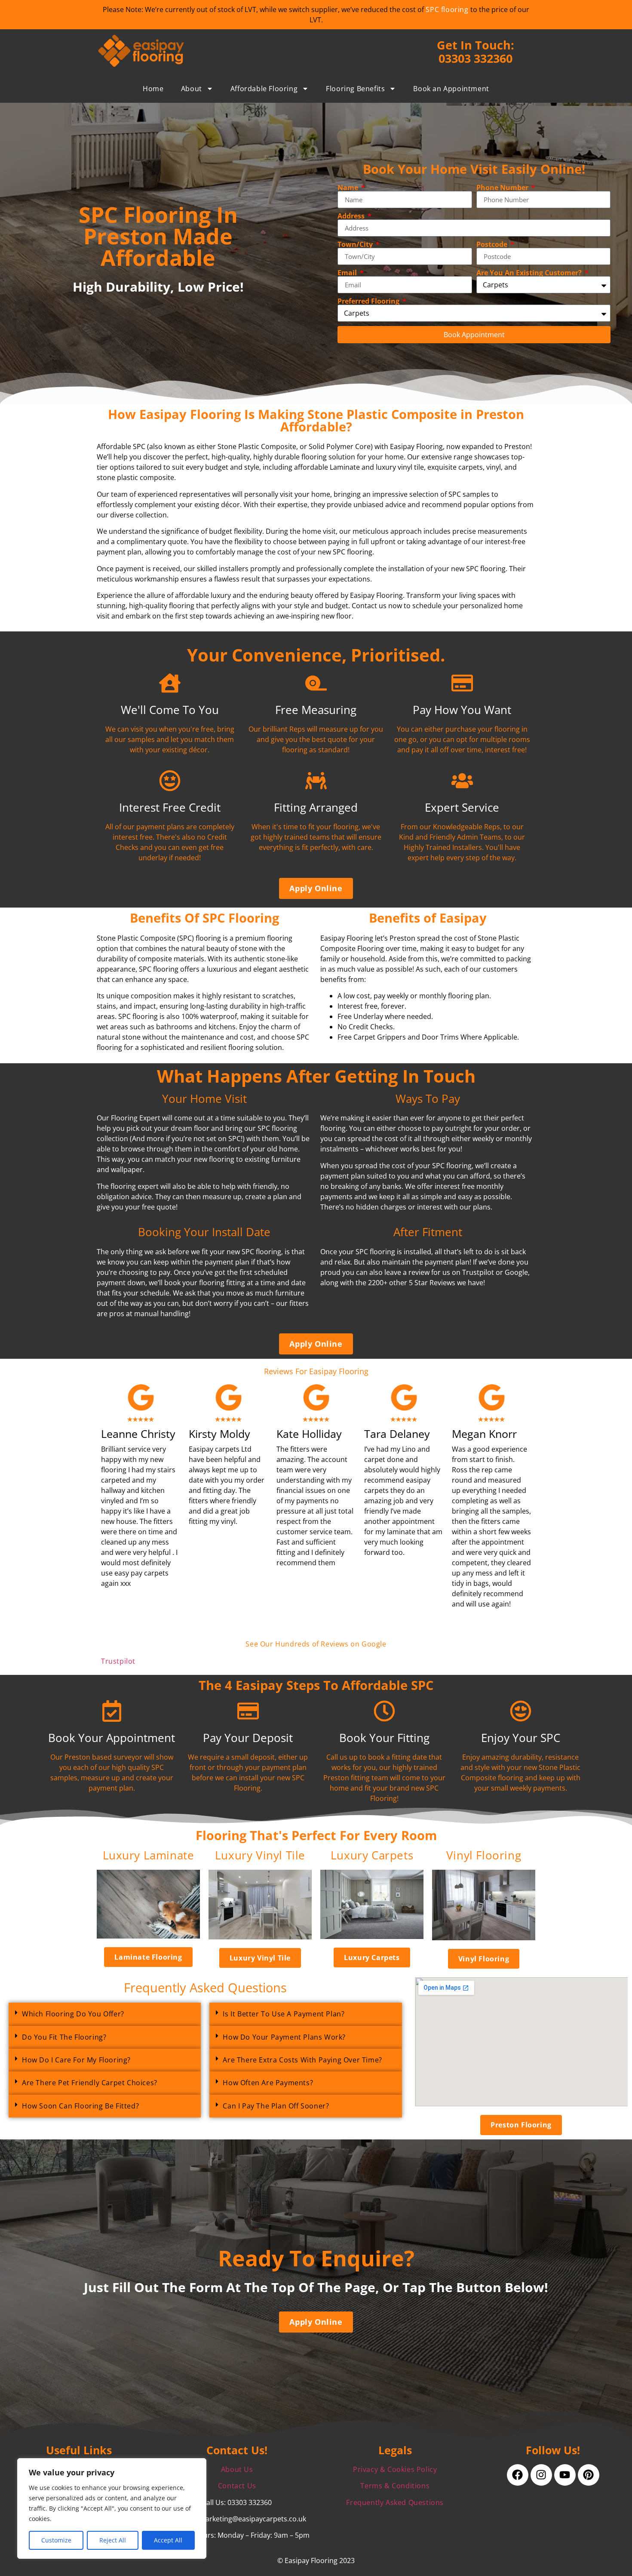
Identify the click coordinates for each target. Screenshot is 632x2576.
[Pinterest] (589, 2475)
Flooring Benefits (355, 89)
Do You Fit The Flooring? (64, 2037)
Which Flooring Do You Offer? (73, 2014)
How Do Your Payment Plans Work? (284, 2037)
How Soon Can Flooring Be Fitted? (80, 2106)
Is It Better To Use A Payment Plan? (284, 2014)
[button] (105, 2014)
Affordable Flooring (264, 89)
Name (349, 188)
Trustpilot (118, 1661)
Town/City (356, 244)
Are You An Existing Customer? (530, 273)
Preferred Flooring (369, 301)
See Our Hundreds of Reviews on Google (316, 1644)
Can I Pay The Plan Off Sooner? (276, 2106)
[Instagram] (541, 2475)
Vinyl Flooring (484, 1855)
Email (348, 273)
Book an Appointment (451, 89)
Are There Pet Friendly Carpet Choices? (90, 2083)
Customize (56, 2540)
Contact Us (237, 2486)
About (192, 89)
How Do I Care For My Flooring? (76, 2060)
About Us (237, 2469)
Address (352, 216)
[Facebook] (518, 2475)
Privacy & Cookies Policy (395, 2469)
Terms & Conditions (395, 2486)
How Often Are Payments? (268, 2083)
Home (153, 89)
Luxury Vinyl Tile (260, 1855)
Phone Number (503, 188)
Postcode (493, 244)
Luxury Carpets (372, 1855)
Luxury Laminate (149, 1855)
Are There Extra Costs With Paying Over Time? (302, 2060)
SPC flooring (447, 9)
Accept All (168, 2540)
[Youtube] (565, 2475)
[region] (112, 2508)
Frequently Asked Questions (395, 2502)
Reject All (113, 2540)
